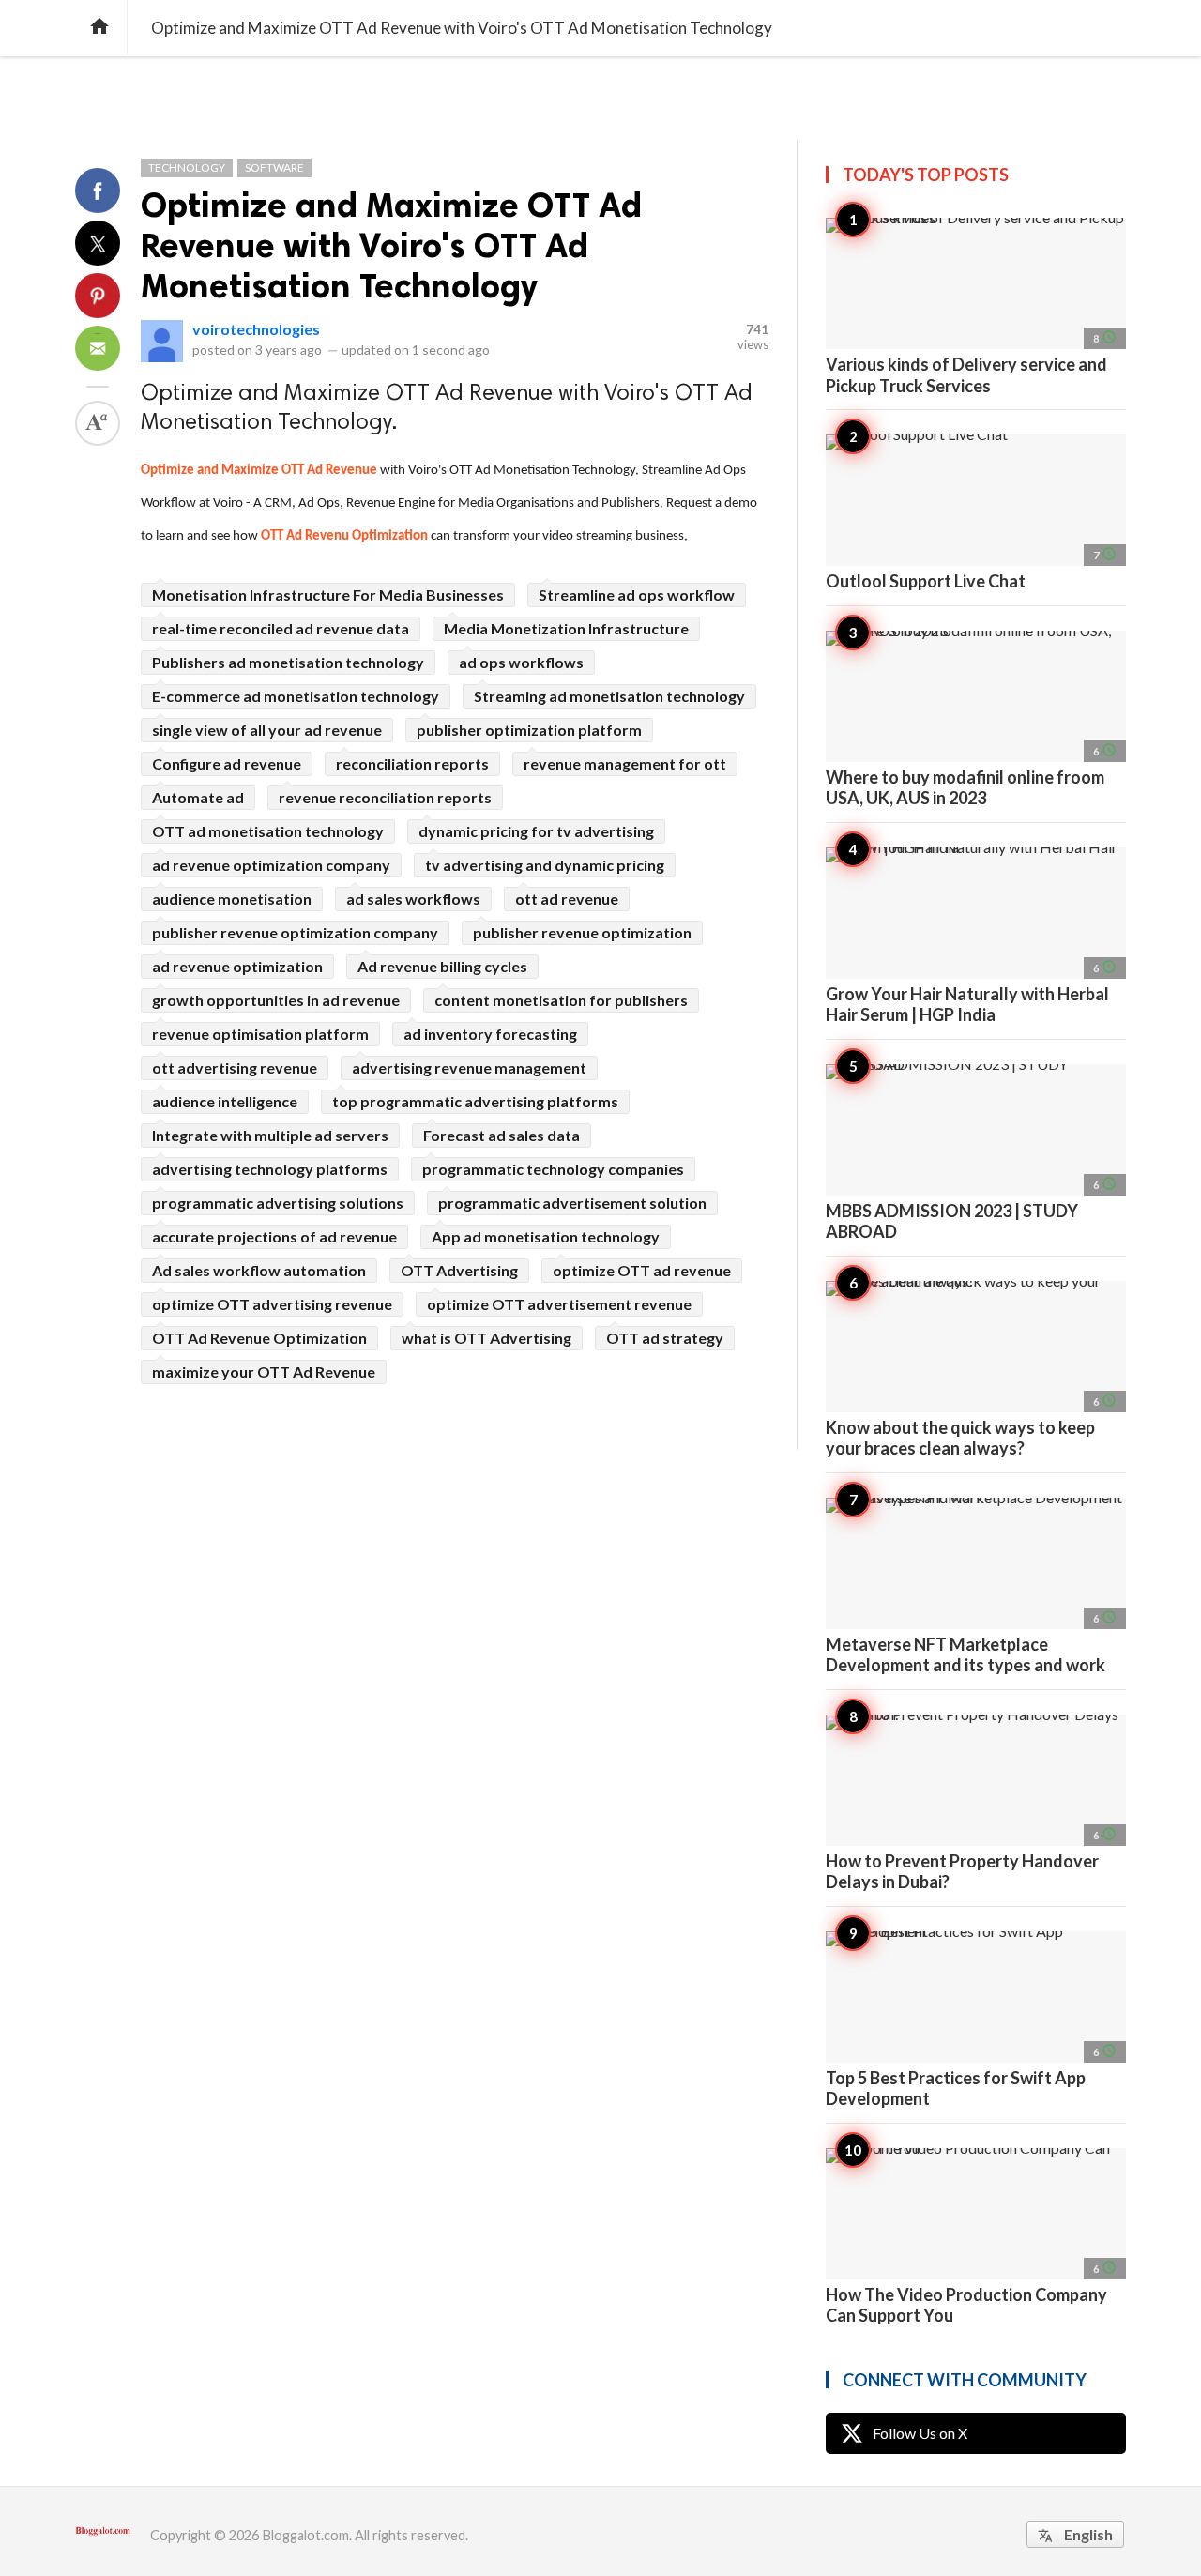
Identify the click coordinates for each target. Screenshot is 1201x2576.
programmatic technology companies (553, 1169)
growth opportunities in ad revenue (276, 1000)
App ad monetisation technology (546, 1236)
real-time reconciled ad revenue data (281, 628)
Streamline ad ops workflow (637, 594)
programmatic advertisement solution (572, 1203)
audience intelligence (225, 1101)
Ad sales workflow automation (259, 1270)
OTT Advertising (459, 1270)
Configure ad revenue (227, 763)
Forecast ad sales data (502, 1135)
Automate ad (198, 797)
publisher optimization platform (529, 730)
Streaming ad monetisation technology (609, 696)
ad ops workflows (521, 662)
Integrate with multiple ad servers (270, 1135)
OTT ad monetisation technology (268, 831)
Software (274, 168)
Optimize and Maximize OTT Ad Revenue (259, 471)
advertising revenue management (469, 1067)
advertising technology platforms (270, 1169)
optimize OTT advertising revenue (272, 1304)
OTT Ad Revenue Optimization (259, 1338)
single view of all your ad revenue (267, 730)
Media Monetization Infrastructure (566, 628)
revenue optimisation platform (260, 1034)
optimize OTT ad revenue (642, 1270)
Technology (187, 168)
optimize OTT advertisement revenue (559, 1304)
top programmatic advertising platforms (475, 1101)
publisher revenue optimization (582, 932)
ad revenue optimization (237, 966)
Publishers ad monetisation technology (288, 662)
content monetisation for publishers (561, 1000)
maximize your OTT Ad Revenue (264, 1372)
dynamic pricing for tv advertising (536, 831)
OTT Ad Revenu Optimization (344, 536)
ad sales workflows (413, 899)
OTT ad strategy (665, 1338)
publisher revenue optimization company (295, 932)
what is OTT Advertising (486, 1338)
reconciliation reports (412, 763)
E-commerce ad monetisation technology (296, 696)
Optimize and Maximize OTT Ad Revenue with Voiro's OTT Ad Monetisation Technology (391, 245)
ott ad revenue (567, 899)
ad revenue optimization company (271, 865)
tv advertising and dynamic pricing (545, 865)
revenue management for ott (625, 763)
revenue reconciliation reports (385, 797)
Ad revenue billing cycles (442, 966)
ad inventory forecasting (490, 1034)
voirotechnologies (256, 329)
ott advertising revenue (235, 1067)
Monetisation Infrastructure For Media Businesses (328, 594)
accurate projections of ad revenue (274, 1236)
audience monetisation (232, 899)
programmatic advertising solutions (278, 1203)
